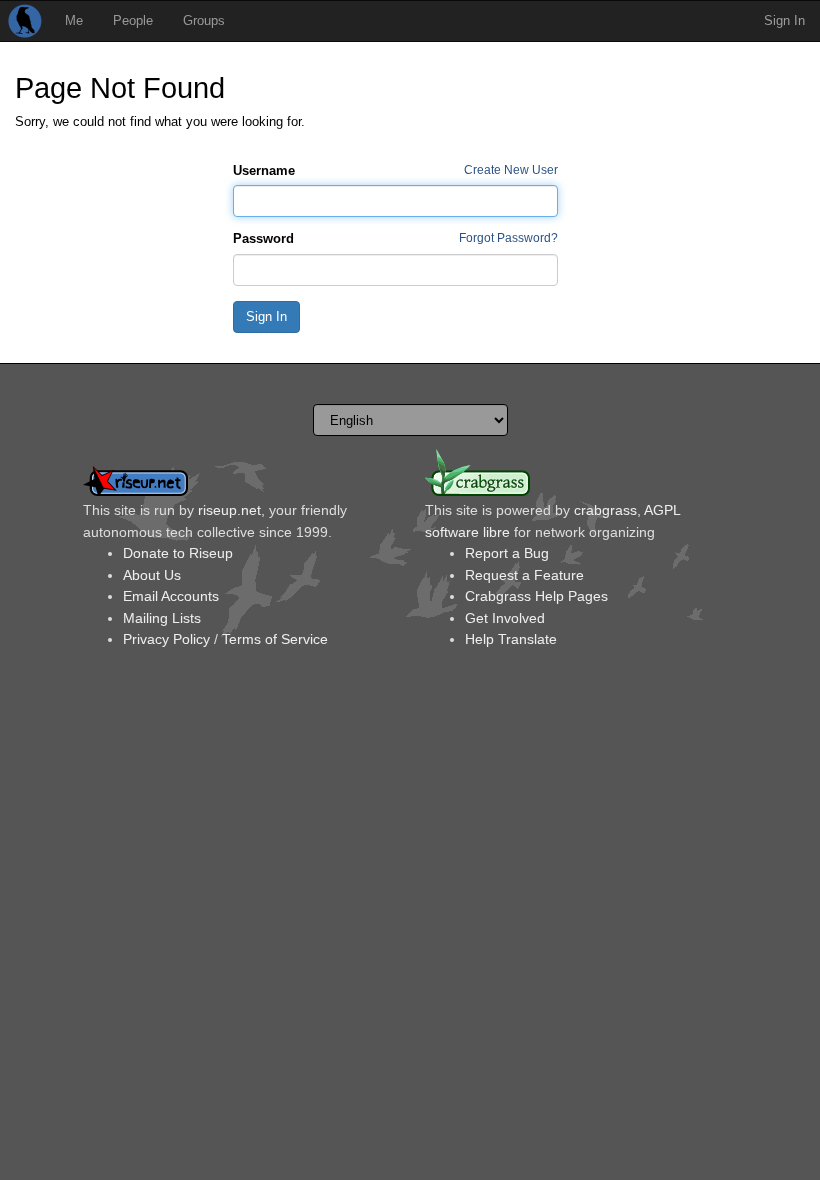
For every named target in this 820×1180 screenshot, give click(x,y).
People (133, 20)
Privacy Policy (166, 639)
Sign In (784, 20)
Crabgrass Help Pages (536, 596)
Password (263, 238)
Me (74, 20)
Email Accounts (171, 596)
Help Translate (511, 639)
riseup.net (229, 510)
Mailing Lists (162, 618)
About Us (152, 575)
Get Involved (505, 618)
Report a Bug (507, 553)
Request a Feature (524, 575)
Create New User (511, 169)
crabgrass (605, 510)
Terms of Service (275, 639)
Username (264, 170)
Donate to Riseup (178, 553)
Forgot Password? (508, 237)
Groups (204, 20)
